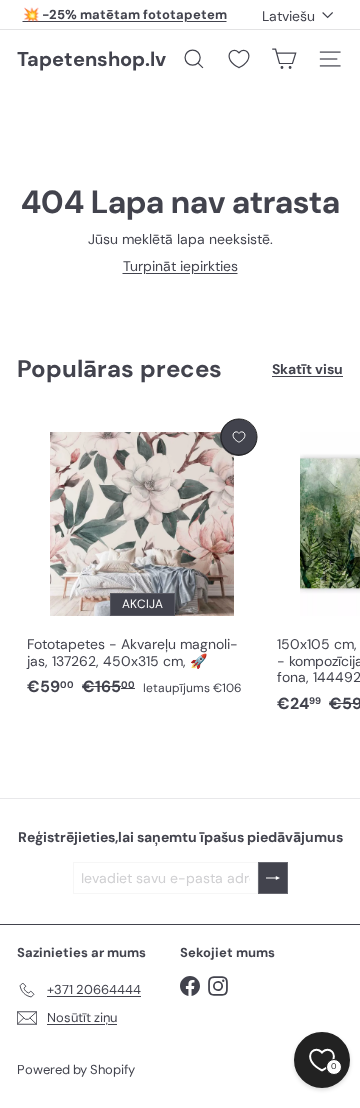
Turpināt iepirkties (180, 266)
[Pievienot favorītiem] (238, 437)
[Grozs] (284, 59)
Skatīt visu (307, 369)
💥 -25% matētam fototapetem (125, 14)
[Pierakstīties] (273, 878)
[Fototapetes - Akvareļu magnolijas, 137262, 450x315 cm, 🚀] (142, 559)
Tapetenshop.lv (91, 59)
